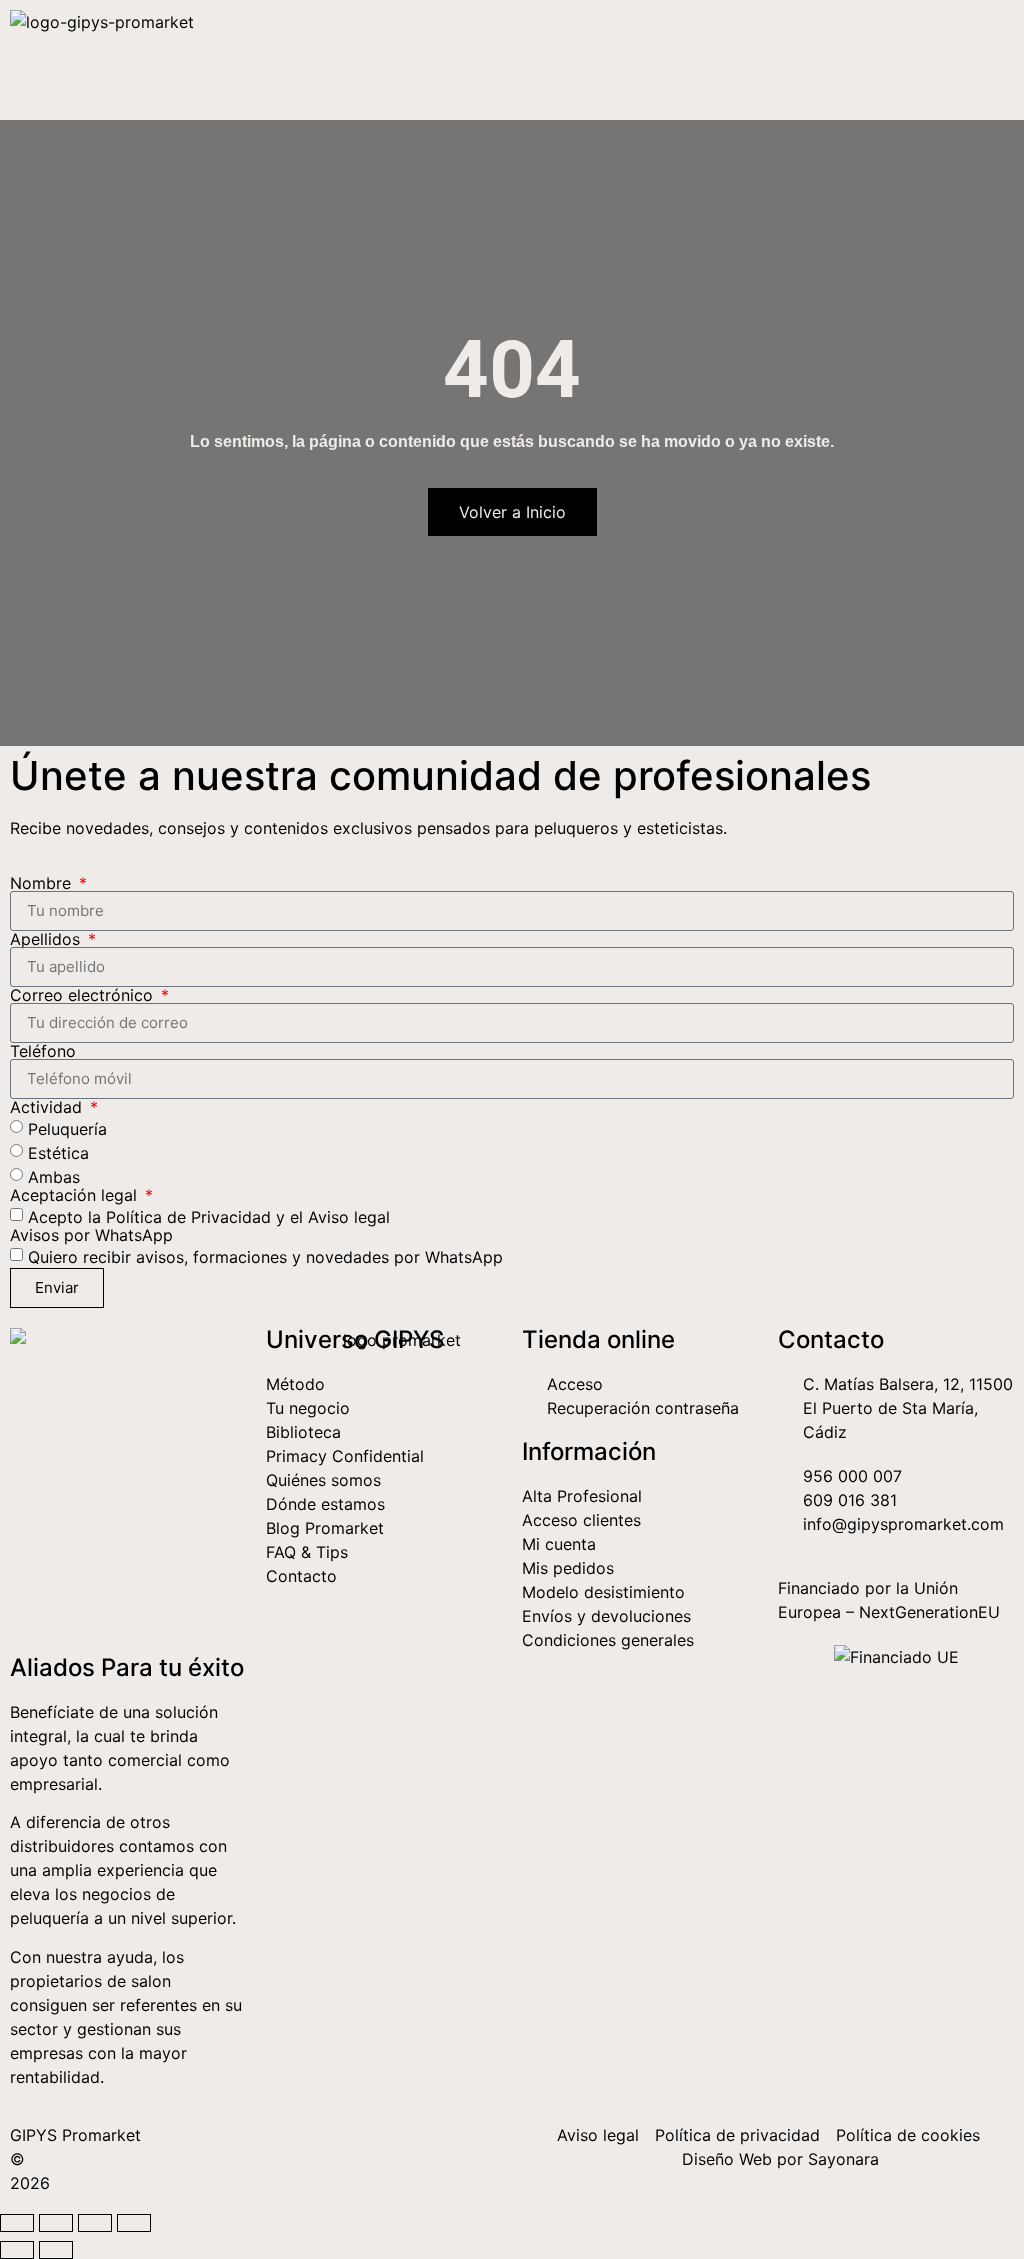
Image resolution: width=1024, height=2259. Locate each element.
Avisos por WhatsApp (91, 1235)
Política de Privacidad (188, 1216)
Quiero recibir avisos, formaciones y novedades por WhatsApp (265, 1256)
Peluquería (67, 1128)
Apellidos (47, 939)
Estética (58, 1152)
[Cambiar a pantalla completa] (56, 2223)
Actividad (48, 1107)
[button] (993, 60)
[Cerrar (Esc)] (134, 2223)
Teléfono (43, 1051)
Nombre (43, 883)
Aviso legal (349, 1216)
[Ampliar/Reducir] (17, 2223)
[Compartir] (95, 2223)
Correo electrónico (84, 995)
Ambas (54, 1176)
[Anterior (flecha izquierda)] (17, 2250)
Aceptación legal (76, 1195)
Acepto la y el (209, 1216)
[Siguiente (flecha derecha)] (56, 2250)
